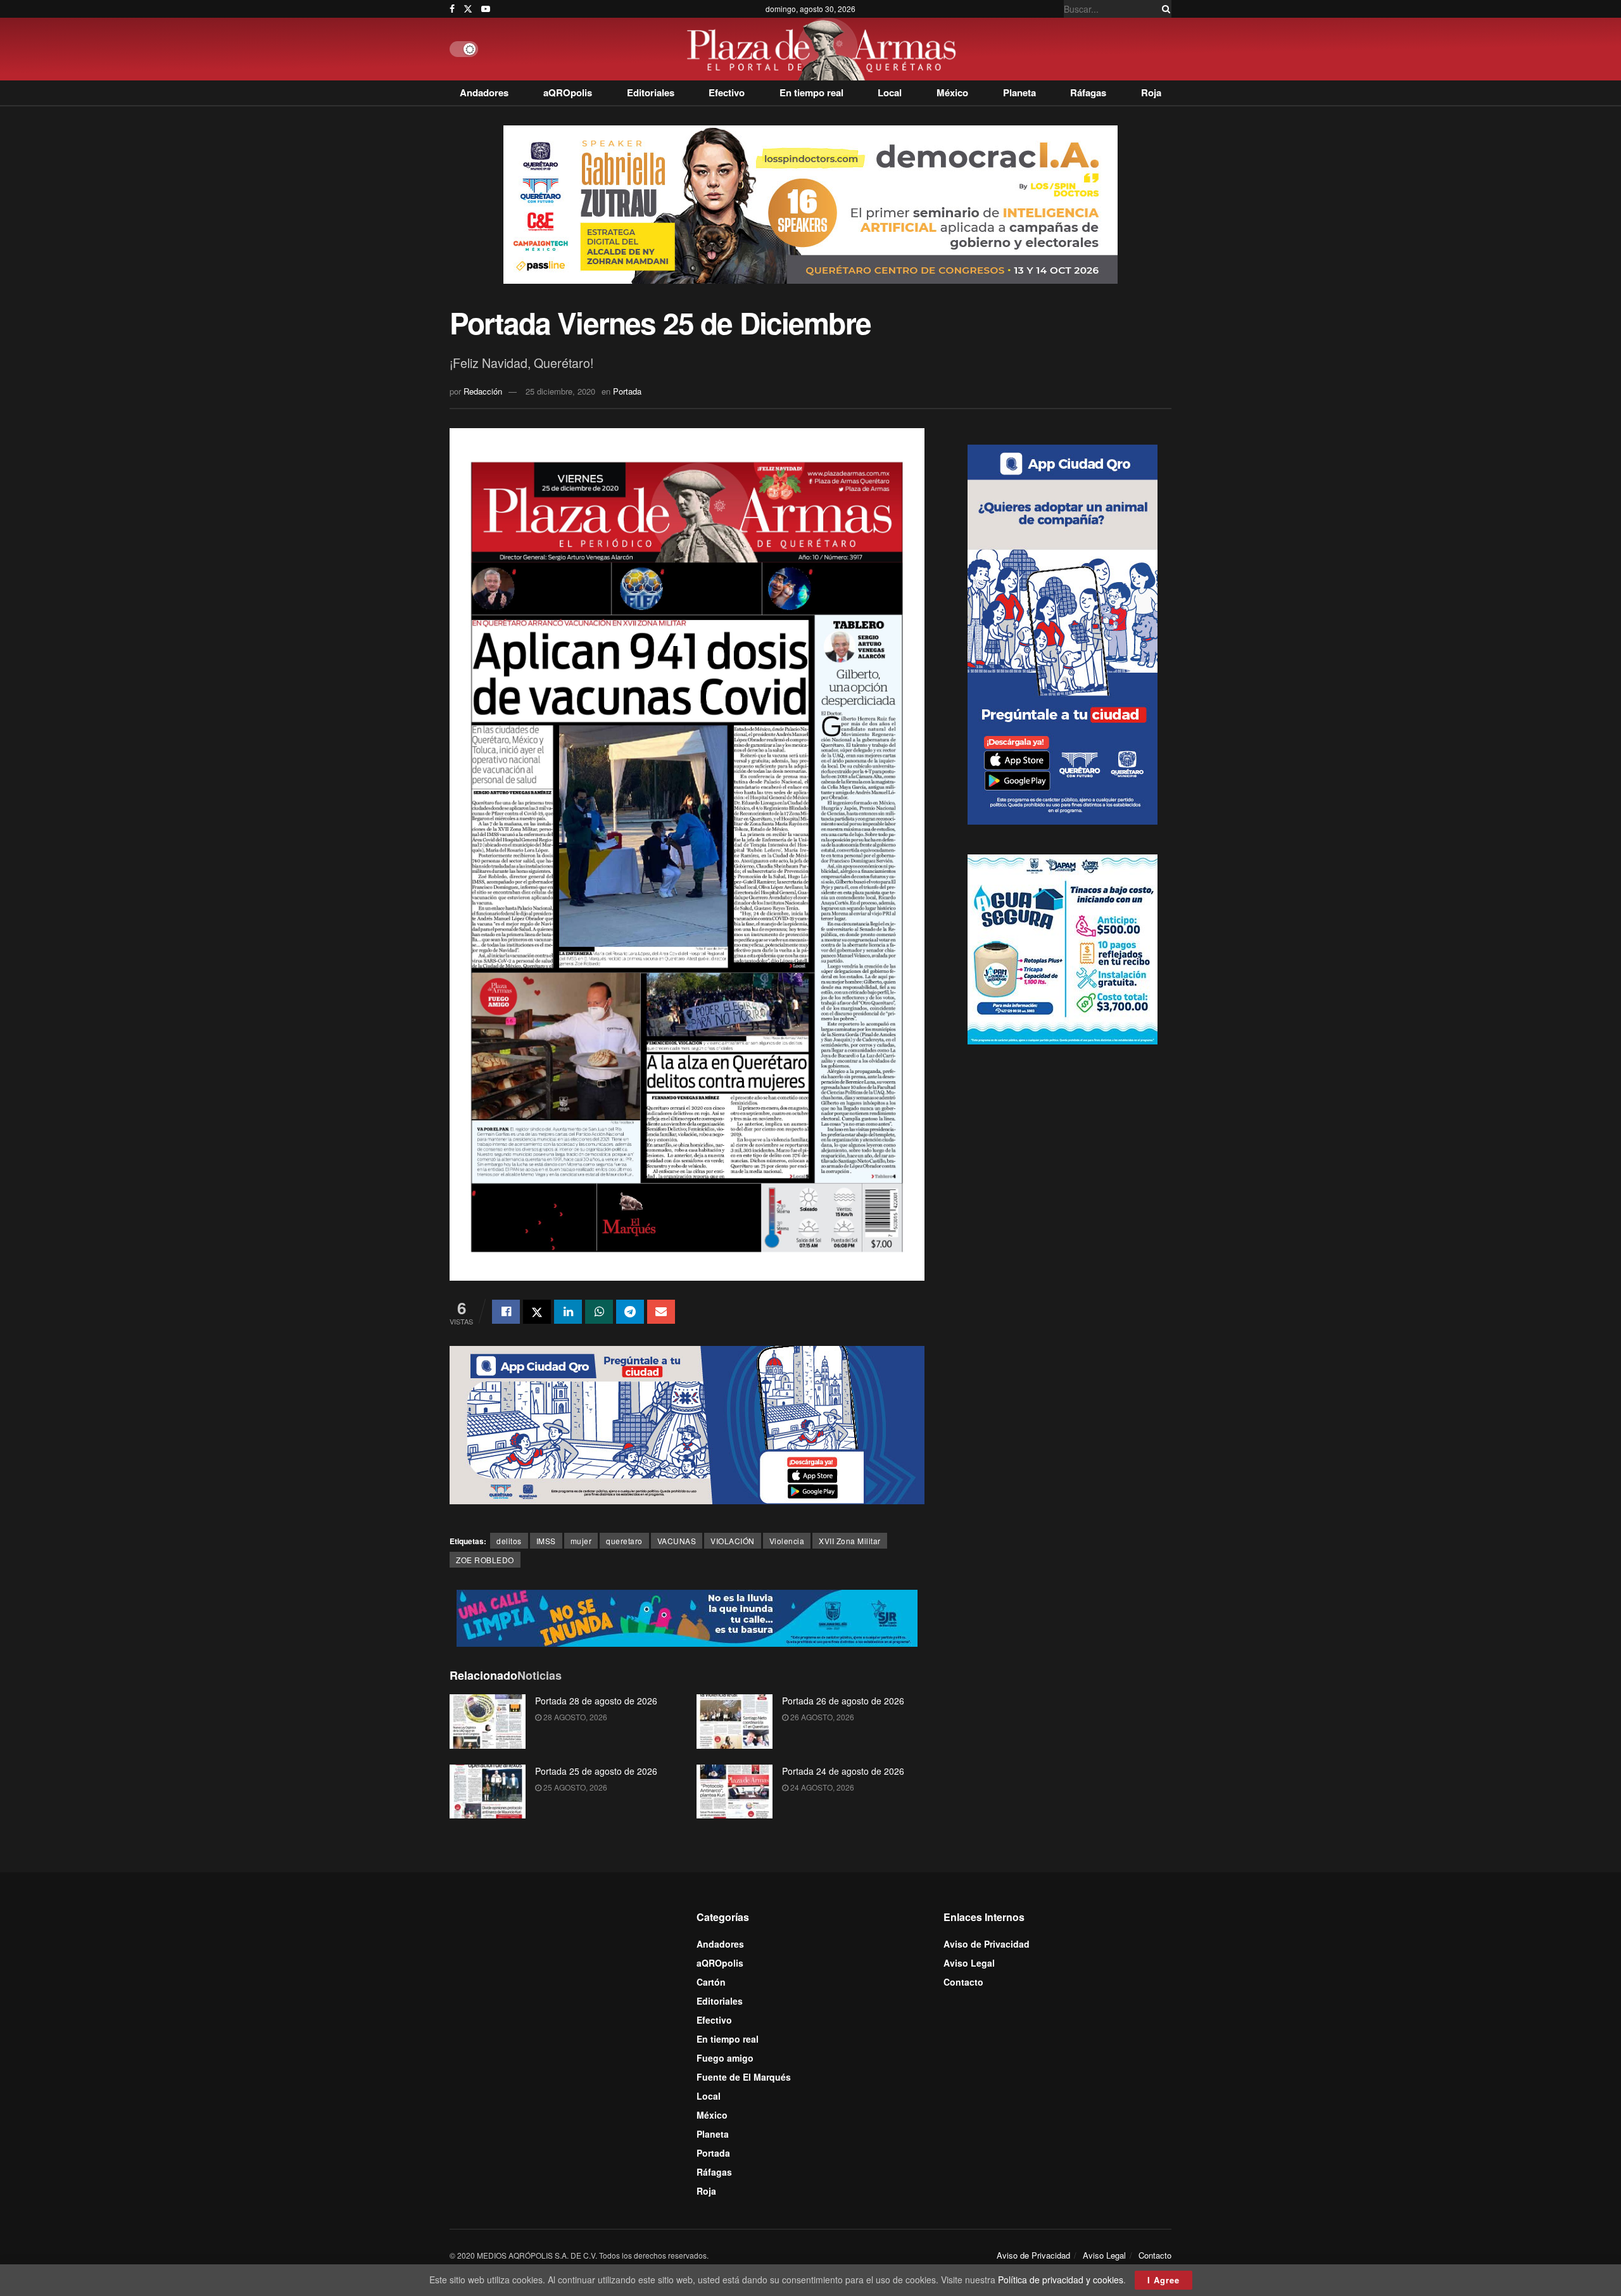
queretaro (624, 1541)
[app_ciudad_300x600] (1063, 633)
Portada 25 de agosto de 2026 (596, 1771)
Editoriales (651, 92)
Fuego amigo (725, 2058)
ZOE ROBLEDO (485, 1560)
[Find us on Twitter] (468, 9)
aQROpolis (568, 92)
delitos (509, 1541)
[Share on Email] (661, 1312)
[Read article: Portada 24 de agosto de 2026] (735, 1792)
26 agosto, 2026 (821, 1717)
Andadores (484, 92)
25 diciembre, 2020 (560, 391)
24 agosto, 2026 (821, 1787)
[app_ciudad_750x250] (687, 1424)
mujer (581, 1541)
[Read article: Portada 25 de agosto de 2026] (488, 1792)
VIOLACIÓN (733, 1541)
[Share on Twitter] (537, 1312)
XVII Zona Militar (850, 1541)
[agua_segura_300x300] (1063, 948)
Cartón (711, 1982)
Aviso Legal (969, 1963)
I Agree (1164, 2280)
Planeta (1019, 92)
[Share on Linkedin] (568, 1312)
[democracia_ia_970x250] (810, 203)
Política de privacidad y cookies (1061, 2280)
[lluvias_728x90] (687, 1616)
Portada (627, 391)
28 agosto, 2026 (574, 1717)
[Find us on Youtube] (486, 9)
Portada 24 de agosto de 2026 (843, 1771)
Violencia (787, 1541)
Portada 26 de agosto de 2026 (843, 1701)
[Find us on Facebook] (452, 9)
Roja (1151, 92)
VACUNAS (677, 1541)
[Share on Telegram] (630, 1312)
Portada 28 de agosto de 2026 (596, 1701)
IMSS (546, 1541)
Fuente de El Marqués (744, 2077)
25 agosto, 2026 (574, 1787)
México (952, 92)
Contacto (963, 1982)
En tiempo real (811, 92)
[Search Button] (1164, 9)
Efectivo (727, 92)
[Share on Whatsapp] (599, 1312)
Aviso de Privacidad (987, 1944)
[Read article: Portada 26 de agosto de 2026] (735, 1722)
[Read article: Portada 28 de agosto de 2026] (488, 1722)
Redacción (483, 391)
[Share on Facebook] (506, 1312)
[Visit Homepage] (825, 49)
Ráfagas (1088, 92)
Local (890, 92)
